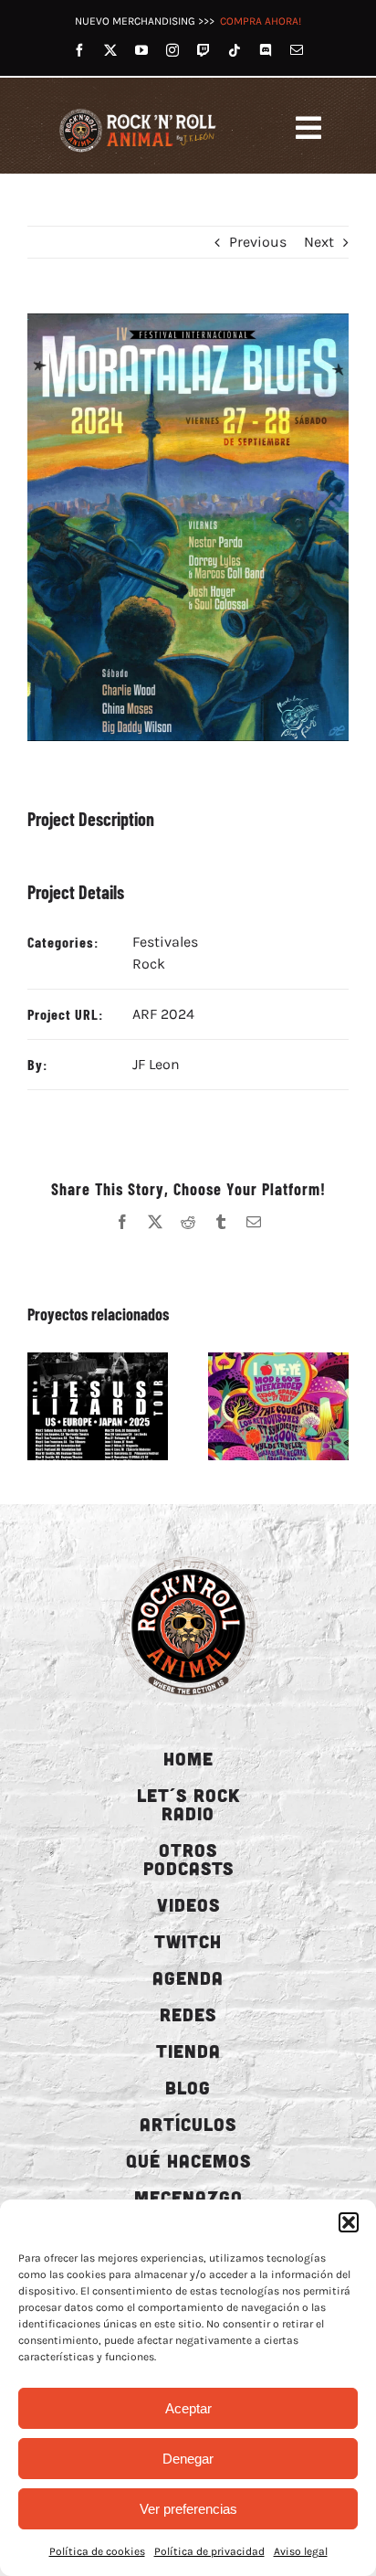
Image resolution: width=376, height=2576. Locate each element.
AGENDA (188, 1977)
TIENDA (188, 2051)
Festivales (165, 942)
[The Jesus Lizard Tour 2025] (98, 1406)
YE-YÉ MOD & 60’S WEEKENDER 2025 (257, 1406)
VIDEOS (188, 1904)
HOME (188, 1758)
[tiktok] (235, 50)
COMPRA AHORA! (261, 21)
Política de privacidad (209, 2551)
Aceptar (188, 2408)
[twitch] (204, 50)
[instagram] (172, 50)
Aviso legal (301, 2551)
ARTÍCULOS (188, 2124)
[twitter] (110, 50)
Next (319, 242)
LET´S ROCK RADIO (188, 1804)
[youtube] (141, 50)
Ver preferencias (188, 2509)
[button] (349, 2222)
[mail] (297, 50)
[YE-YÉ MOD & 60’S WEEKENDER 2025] (278, 1406)
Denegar (188, 2459)
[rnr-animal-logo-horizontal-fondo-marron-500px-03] (139, 110)
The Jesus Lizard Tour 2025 (77, 1406)
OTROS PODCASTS (188, 1859)
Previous (258, 242)
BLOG (188, 2087)
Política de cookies (97, 2551)
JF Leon (156, 1064)
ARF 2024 (163, 1014)
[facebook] (79, 50)
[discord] (266, 50)
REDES (188, 2014)
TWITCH (188, 1941)
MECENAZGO (188, 2197)
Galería (119, 1406)
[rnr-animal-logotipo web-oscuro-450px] (188, 1556)
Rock (149, 964)
